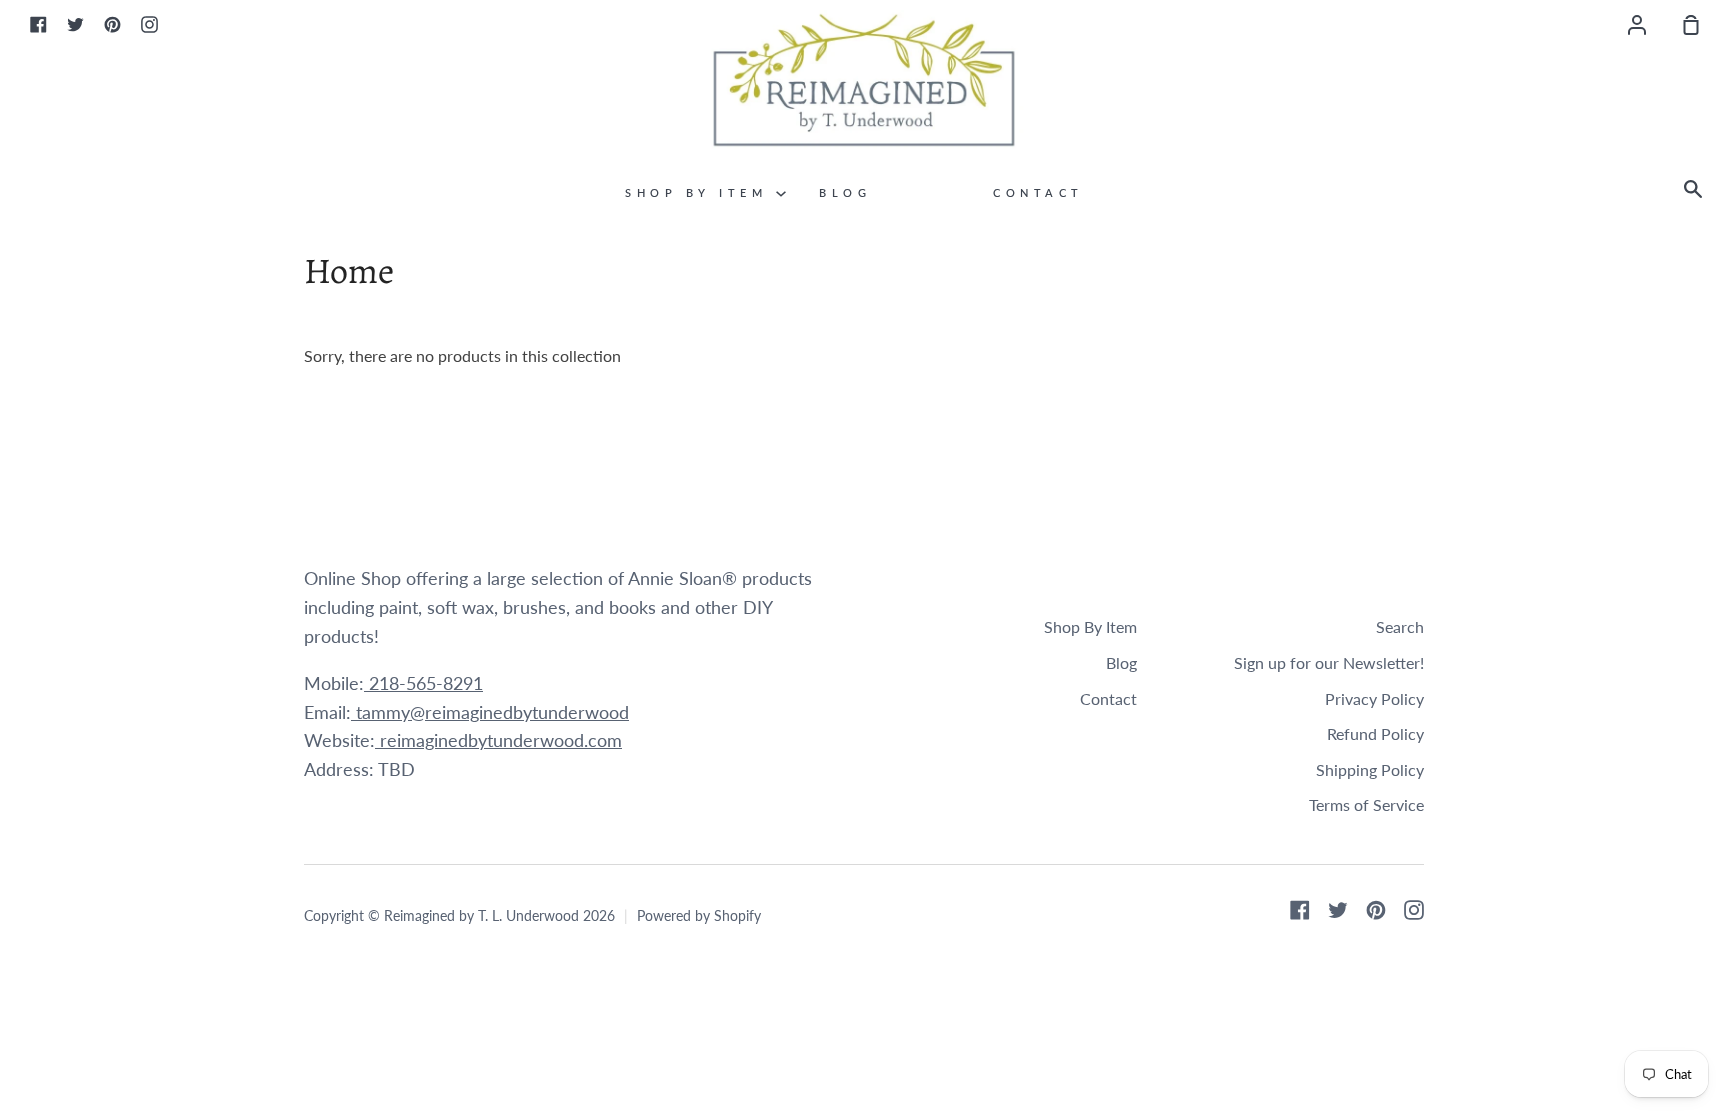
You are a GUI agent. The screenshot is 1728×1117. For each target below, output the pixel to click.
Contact (1038, 192)
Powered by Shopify (699, 915)
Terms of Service (1366, 804)
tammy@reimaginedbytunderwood (490, 712)
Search (1400, 626)
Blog (845, 192)
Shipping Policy (1370, 769)
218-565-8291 (423, 683)
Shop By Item (700, 192)
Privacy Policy (1374, 698)
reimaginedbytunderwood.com (498, 740)
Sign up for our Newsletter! (1329, 662)
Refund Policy (1375, 733)
